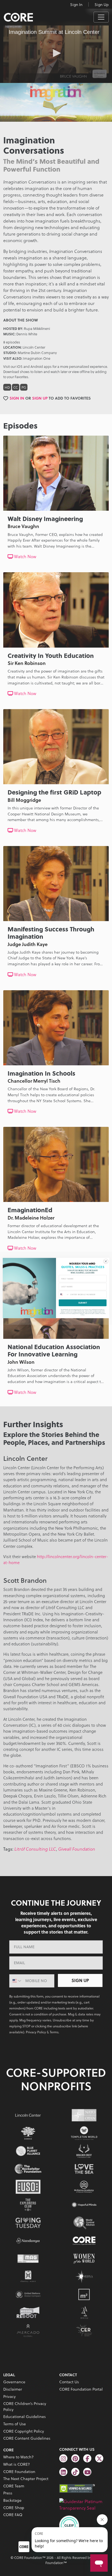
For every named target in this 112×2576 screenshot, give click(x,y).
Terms (83, 1315)
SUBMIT (83, 1303)
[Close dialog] (106, 1261)
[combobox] (64, 1294)
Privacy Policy (103, 1313)
